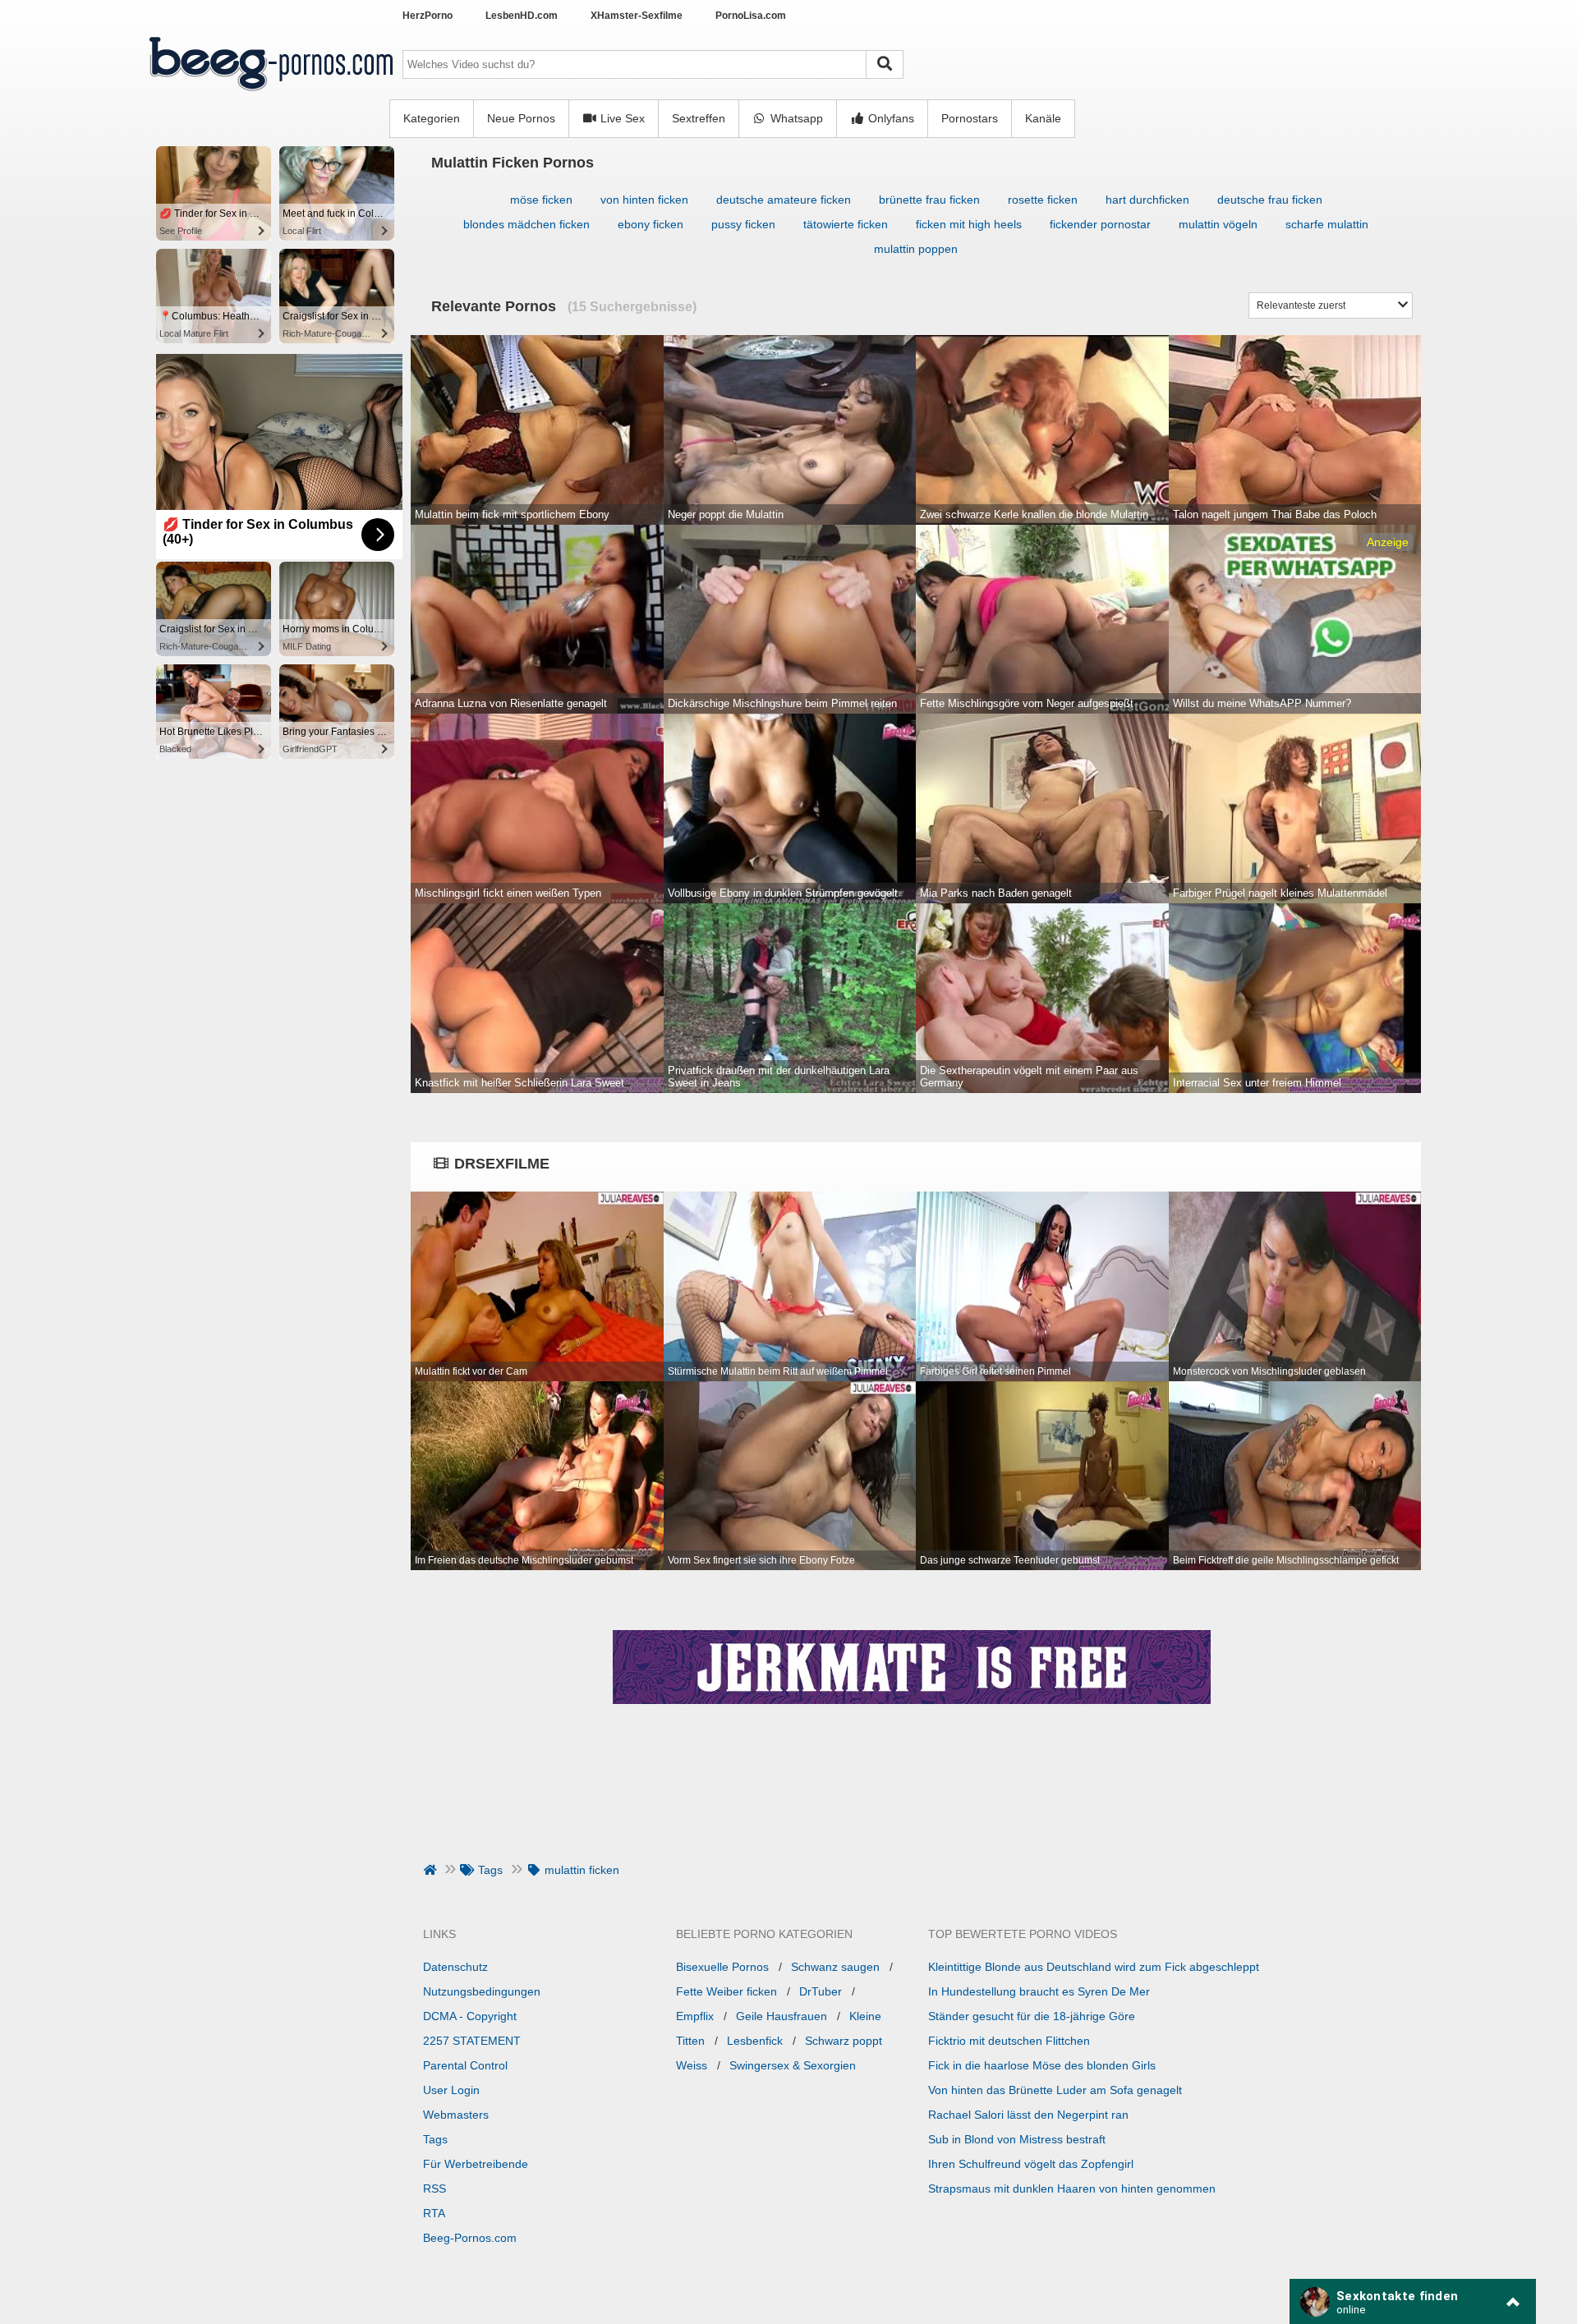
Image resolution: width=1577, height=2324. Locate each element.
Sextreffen (699, 118)
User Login (451, 2090)
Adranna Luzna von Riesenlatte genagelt (511, 703)
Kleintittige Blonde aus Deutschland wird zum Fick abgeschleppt (1094, 1967)
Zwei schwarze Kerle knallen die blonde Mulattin (1034, 514)
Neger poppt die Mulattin (726, 514)
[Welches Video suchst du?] (885, 64)
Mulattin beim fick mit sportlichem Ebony (512, 514)
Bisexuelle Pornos (722, 1967)
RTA (434, 2213)
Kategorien (432, 118)
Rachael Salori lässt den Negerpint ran (1028, 2115)
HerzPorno (428, 16)
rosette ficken (1043, 200)
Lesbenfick (755, 2041)
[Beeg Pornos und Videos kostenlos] (271, 93)
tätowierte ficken (846, 224)
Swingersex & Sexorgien (793, 2065)
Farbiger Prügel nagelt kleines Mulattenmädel (1280, 893)
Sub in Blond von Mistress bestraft (1017, 2139)
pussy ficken (743, 224)
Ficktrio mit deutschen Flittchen (1009, 2041)
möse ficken (541, 200)
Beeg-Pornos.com (470, 2238)
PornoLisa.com (751, 16)
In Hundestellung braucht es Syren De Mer (1039, 1991)
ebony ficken (651, 224)
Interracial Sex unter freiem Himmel (1257, 1083)
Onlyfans (890, 118)
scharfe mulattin (1327, 224)
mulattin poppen (916, 249)
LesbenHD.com (522, 16)
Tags (435, 2139)
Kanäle (1043, 118)
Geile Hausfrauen (782, 2016)
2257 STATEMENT (472, 2041)
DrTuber (821, 1991)
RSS (434, 2189)
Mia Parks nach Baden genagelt (996, 893)
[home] (432, 1870)
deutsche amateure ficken (784, 200)
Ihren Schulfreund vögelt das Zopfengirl (1031, 2164)
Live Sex (621, 118)
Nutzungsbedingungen (482, 1991)
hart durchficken (1147, 200)
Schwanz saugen (835, 1967)
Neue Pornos (521, 118)
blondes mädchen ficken (526, 224)
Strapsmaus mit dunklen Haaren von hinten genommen (1072, 2189)
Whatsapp (795, 118)
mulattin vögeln (1218, 224)
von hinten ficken (644, 200)
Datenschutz (455, 1967)
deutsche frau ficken (1270, 200)
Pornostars (970, 118)
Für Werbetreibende (476, 2164)
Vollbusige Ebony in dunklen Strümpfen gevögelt (783, 893)
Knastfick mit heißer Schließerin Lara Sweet (520, 1083)
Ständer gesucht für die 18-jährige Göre (1032, 2016)
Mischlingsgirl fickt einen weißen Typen (508, 893)
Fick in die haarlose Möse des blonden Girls (1042, 2065)
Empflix (695, 2016)
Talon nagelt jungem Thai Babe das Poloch (1275, 514)
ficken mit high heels (969, 224)
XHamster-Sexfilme (637, 16)
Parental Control (465, 2065)
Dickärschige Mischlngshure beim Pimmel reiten (782, 703)
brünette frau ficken (929, 200)
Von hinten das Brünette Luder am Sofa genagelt (1055, 2090)
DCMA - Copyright (470, 2016)
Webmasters (456, 2115)
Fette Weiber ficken (726, 1991)
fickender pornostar (1100, 224)
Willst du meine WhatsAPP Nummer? (1262, 703)
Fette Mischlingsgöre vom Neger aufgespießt (1027, 703)
